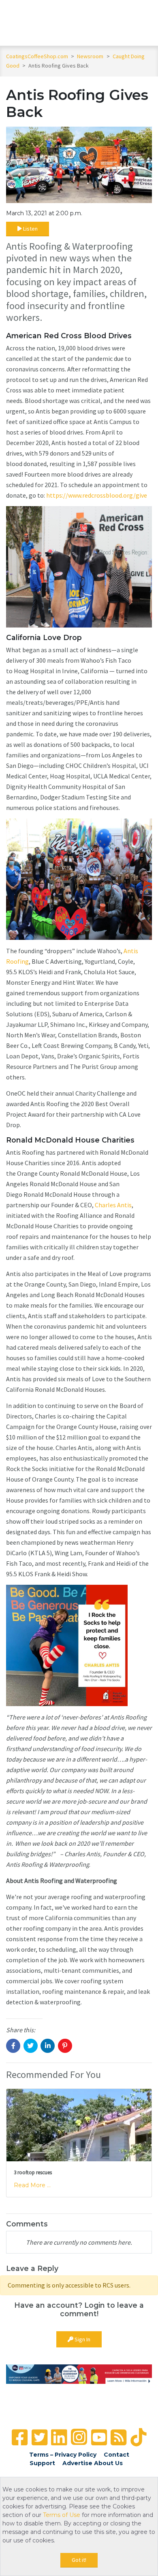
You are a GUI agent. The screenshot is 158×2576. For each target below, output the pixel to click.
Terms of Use (62, 2515)
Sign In (82, 2339)
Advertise (77, 2463)
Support (42, 2463)
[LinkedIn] (59, 2437)
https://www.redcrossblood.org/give (97, 495)
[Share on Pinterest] (65, 2046)
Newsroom (91, 56)
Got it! (79, 2560)
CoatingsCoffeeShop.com (37, 56)
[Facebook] (20, 2437)
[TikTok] (138, 2437)
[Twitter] (39, 2437)
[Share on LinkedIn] (48, 2046)
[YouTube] (99, 2437)
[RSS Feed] (118, 2437)
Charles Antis (113, 1205)
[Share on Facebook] (13, 2046)
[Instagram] (79, 2437)
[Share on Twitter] (31, 2046)
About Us (108, 2463)
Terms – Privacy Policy (63, 2455)
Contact (116, 2455)
